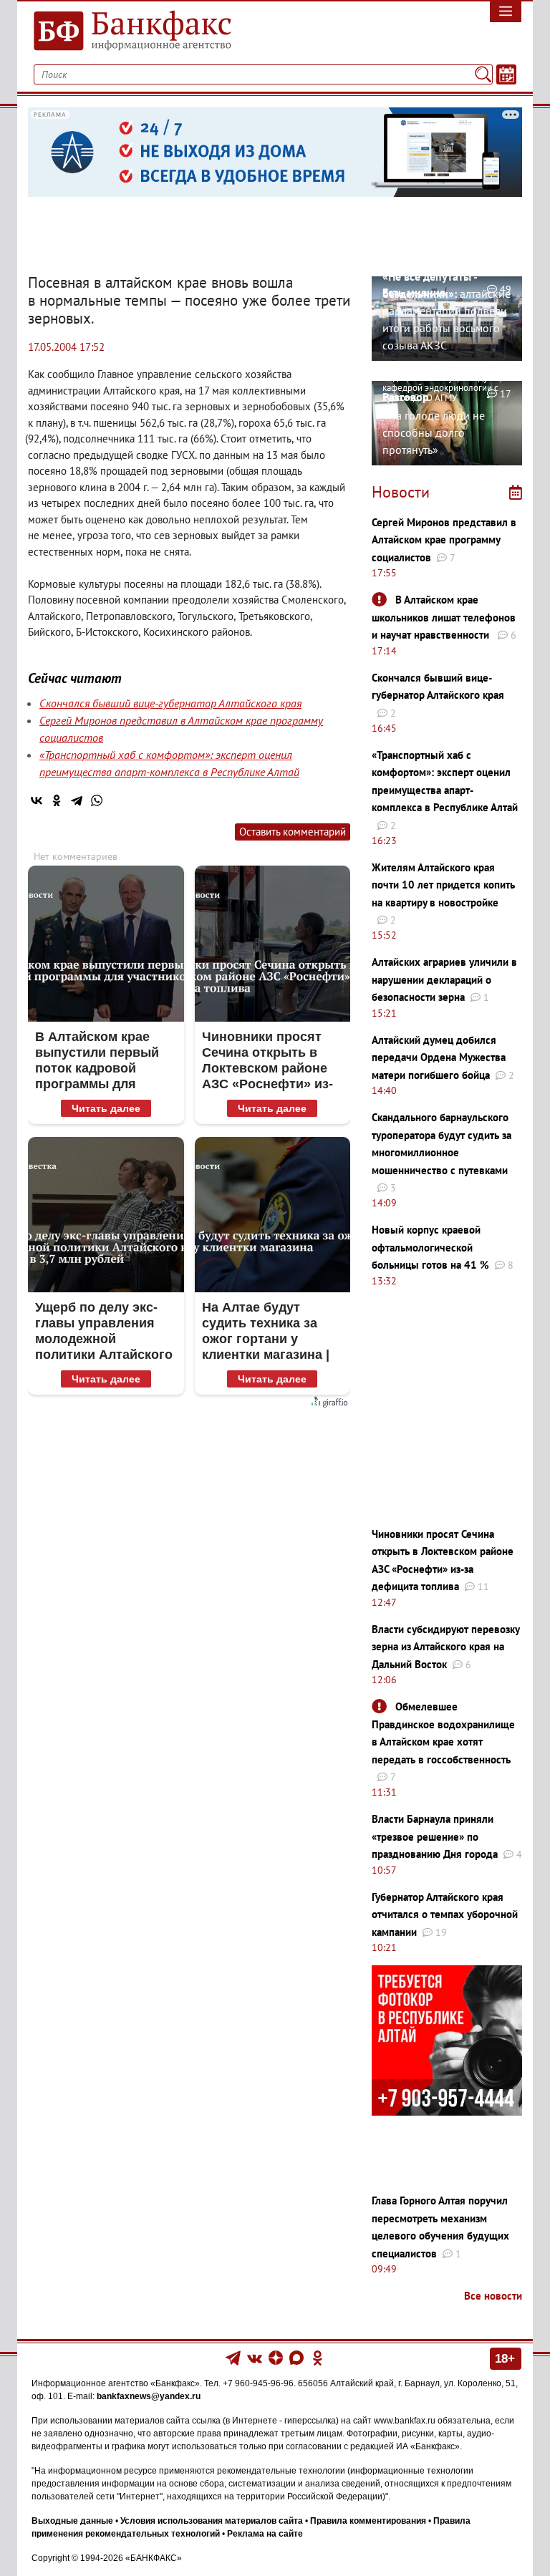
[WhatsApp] (97, 800)
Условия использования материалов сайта (212, 2521)
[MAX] (298, 2357)
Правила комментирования (368, 2521)
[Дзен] (277, 2357)
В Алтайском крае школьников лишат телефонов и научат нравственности (444, 617)
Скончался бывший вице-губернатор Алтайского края (170, 703)
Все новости (493, 2296)
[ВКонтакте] (37, 800)
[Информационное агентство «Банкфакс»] (146, 32)
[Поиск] (483, 74)
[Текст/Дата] (506, 74)
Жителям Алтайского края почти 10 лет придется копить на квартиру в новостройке (443, 885)
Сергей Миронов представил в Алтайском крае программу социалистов (444, 540)
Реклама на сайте (265, 2534)
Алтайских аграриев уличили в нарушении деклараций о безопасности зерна (444, 979)
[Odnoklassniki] (318, 2357)
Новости (401, 492)
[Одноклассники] (57, 800)
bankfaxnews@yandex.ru (149, 2396)
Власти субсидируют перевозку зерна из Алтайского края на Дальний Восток (445, 1647)
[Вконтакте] (255, 2357)
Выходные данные (72, 2521)
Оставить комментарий (293, 832)
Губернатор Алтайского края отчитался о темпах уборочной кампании (445, 1914)
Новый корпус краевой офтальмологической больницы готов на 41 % (430, 1247)
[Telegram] (77, 800)
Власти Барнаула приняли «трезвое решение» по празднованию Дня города (435, 1836)
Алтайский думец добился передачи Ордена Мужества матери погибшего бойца (439, 1057)
